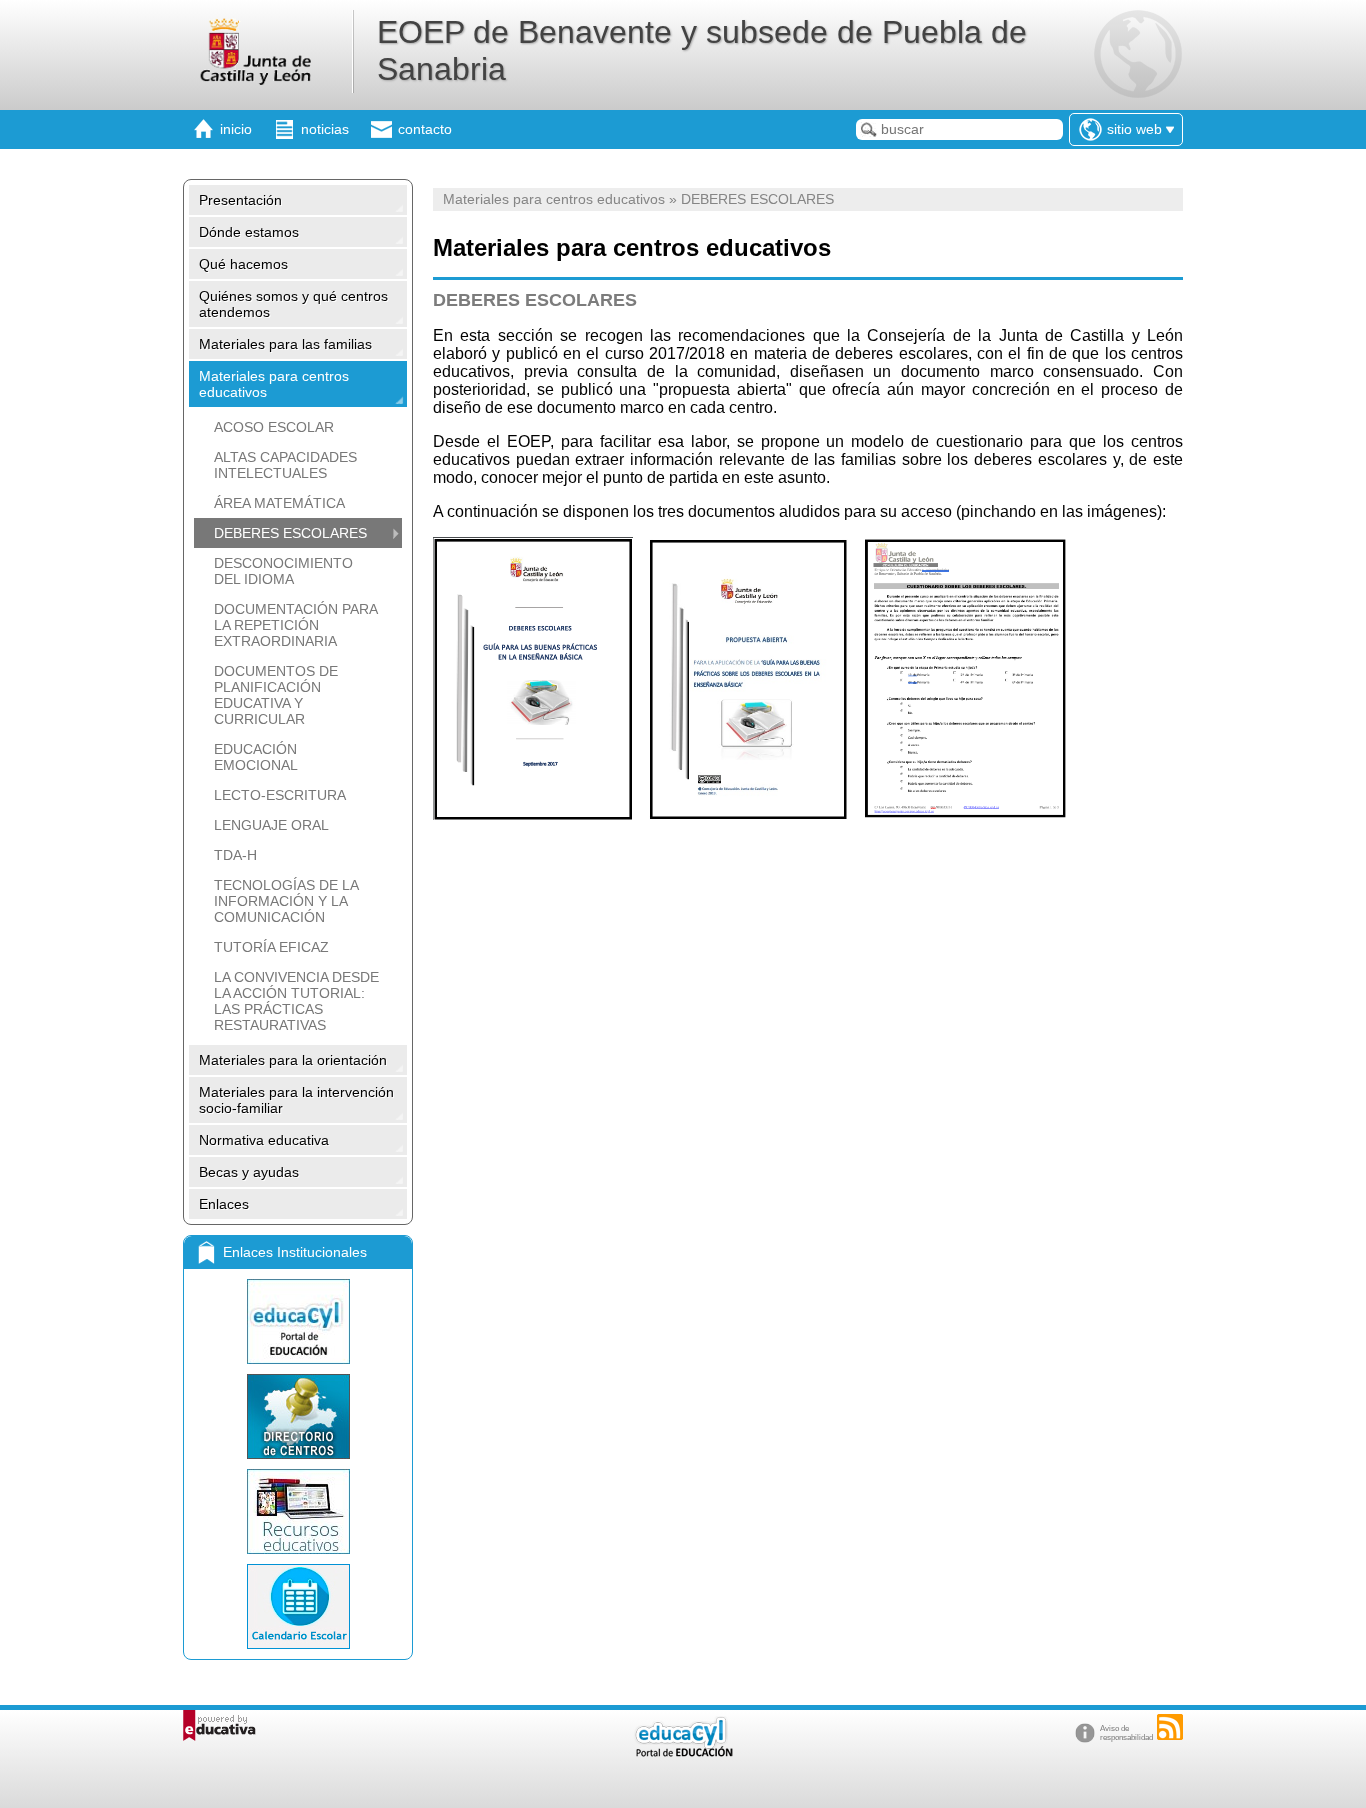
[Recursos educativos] (298, 1511)
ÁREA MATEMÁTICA (279, 503)
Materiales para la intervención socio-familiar (296, 1100)
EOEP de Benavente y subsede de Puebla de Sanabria (702, 50)
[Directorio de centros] (298, 1416)
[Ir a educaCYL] (683, 1752)
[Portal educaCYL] (298, 1321)
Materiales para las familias (285, 344)
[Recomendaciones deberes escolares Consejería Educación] (533, 814)
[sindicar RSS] (1170, 1727)
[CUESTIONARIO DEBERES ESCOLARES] (965, 814)
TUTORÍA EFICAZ (271, 947)
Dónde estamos (249, 232)
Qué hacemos (243, 264)
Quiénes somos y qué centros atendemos (293, 304)
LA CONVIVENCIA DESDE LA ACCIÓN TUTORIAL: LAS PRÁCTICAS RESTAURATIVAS (296, 1001)
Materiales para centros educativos (274, 384)
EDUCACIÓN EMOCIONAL (256, 757)
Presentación (240, 200)
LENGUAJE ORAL (271, 825)
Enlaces (224, 1204)
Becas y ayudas (249, 1172)
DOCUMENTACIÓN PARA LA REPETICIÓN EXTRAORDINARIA (295, 625)
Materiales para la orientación (293, 1060)
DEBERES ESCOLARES (290, 533)
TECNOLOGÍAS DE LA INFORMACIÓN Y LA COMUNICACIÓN (286, 901)
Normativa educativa (264, 1140)
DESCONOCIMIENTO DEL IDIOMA (283, 571)
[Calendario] (298, 1606)
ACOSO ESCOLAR (274, 427)
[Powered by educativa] (219, 1725)
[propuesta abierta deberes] (748, 814)
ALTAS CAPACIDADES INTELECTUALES (285, 465)
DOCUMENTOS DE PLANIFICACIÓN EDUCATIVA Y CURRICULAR (276, 695)
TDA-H (235, 855)
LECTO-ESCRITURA (280, 795)
